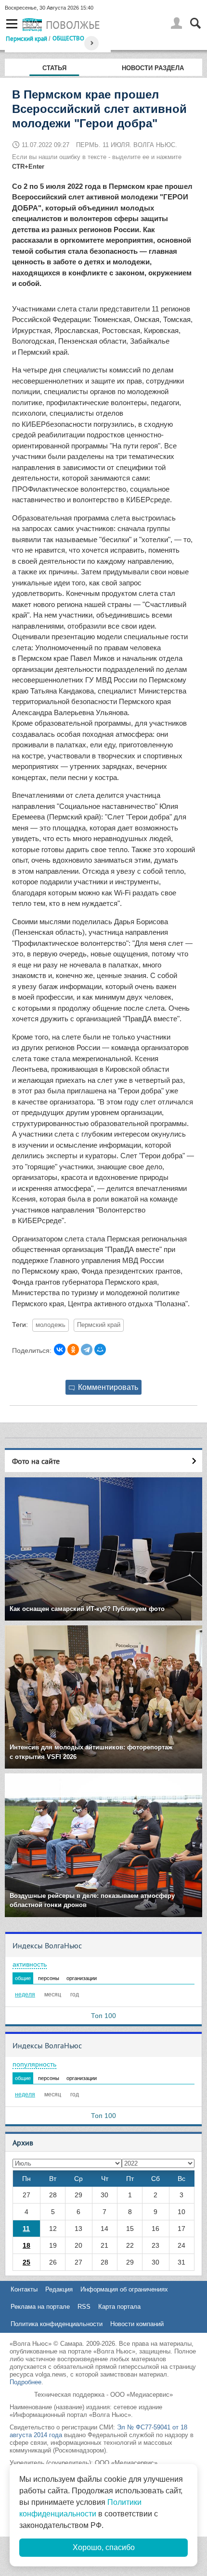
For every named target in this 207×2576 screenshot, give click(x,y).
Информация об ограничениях (124, 2289)
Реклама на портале (40, 2307)
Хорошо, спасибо (104, 2547)
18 (26, 2245)
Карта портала (119, 2307)
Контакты (24, 2289)
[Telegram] (87, 1350)
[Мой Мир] (100, 1350)
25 (26, 2262)
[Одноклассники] (73, 1350)
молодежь (51, 1325)
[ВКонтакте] (60, 1350)
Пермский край (26, 38)
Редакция (59, 2289)
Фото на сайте (36, 1461)
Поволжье (73, 25)
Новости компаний (137, 2324)
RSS (84, 2307)
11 (26, 2229)
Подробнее (26, 2382)
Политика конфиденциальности (57, 2324)
